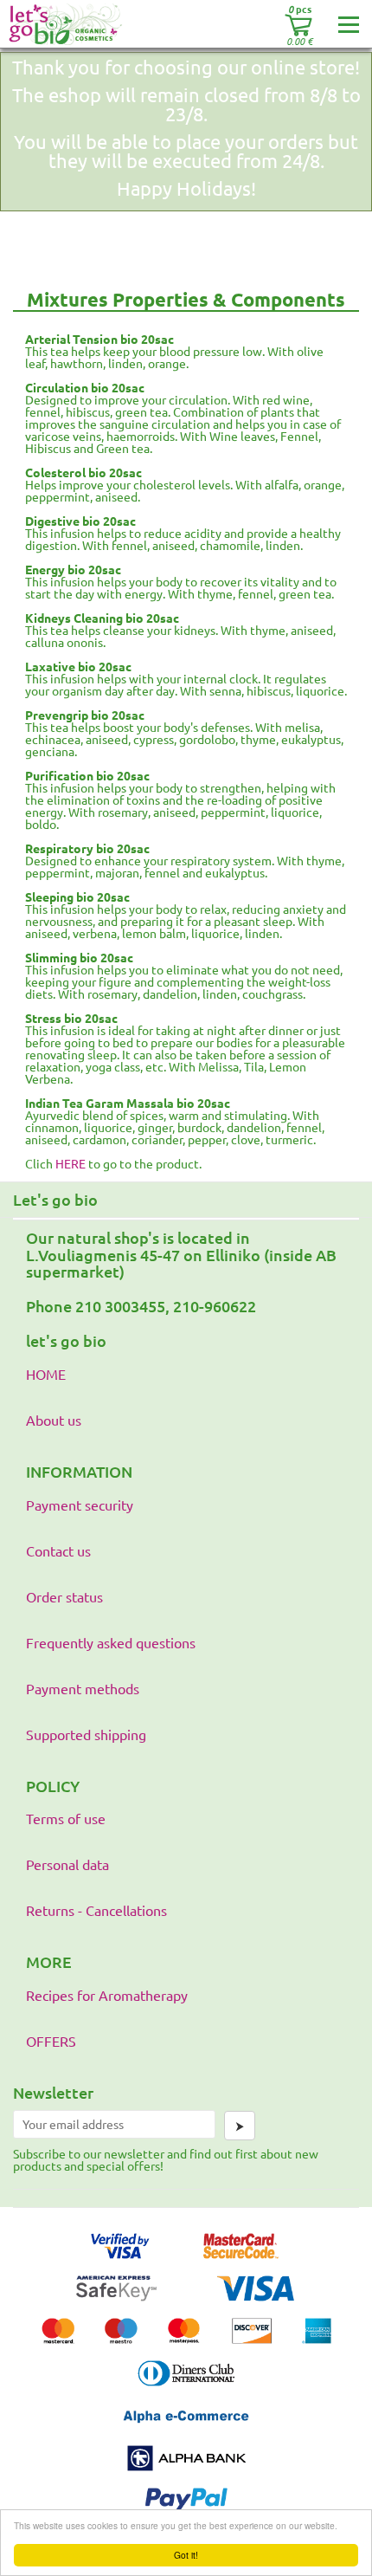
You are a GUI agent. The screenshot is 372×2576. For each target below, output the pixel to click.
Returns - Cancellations (96, 1910)
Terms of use (66, 1818)
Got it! (186, 2555)
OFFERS (51, 2041)
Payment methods (83, 1688)
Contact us (58, 1550)
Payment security (80, 1505)
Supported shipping (86, 1734)
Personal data (67, 1864)
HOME (46, 1374)
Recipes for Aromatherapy (107, 1995)
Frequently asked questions (111, 1642)
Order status (64, 1596)
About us (54, 1420)
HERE (71, 1163)
